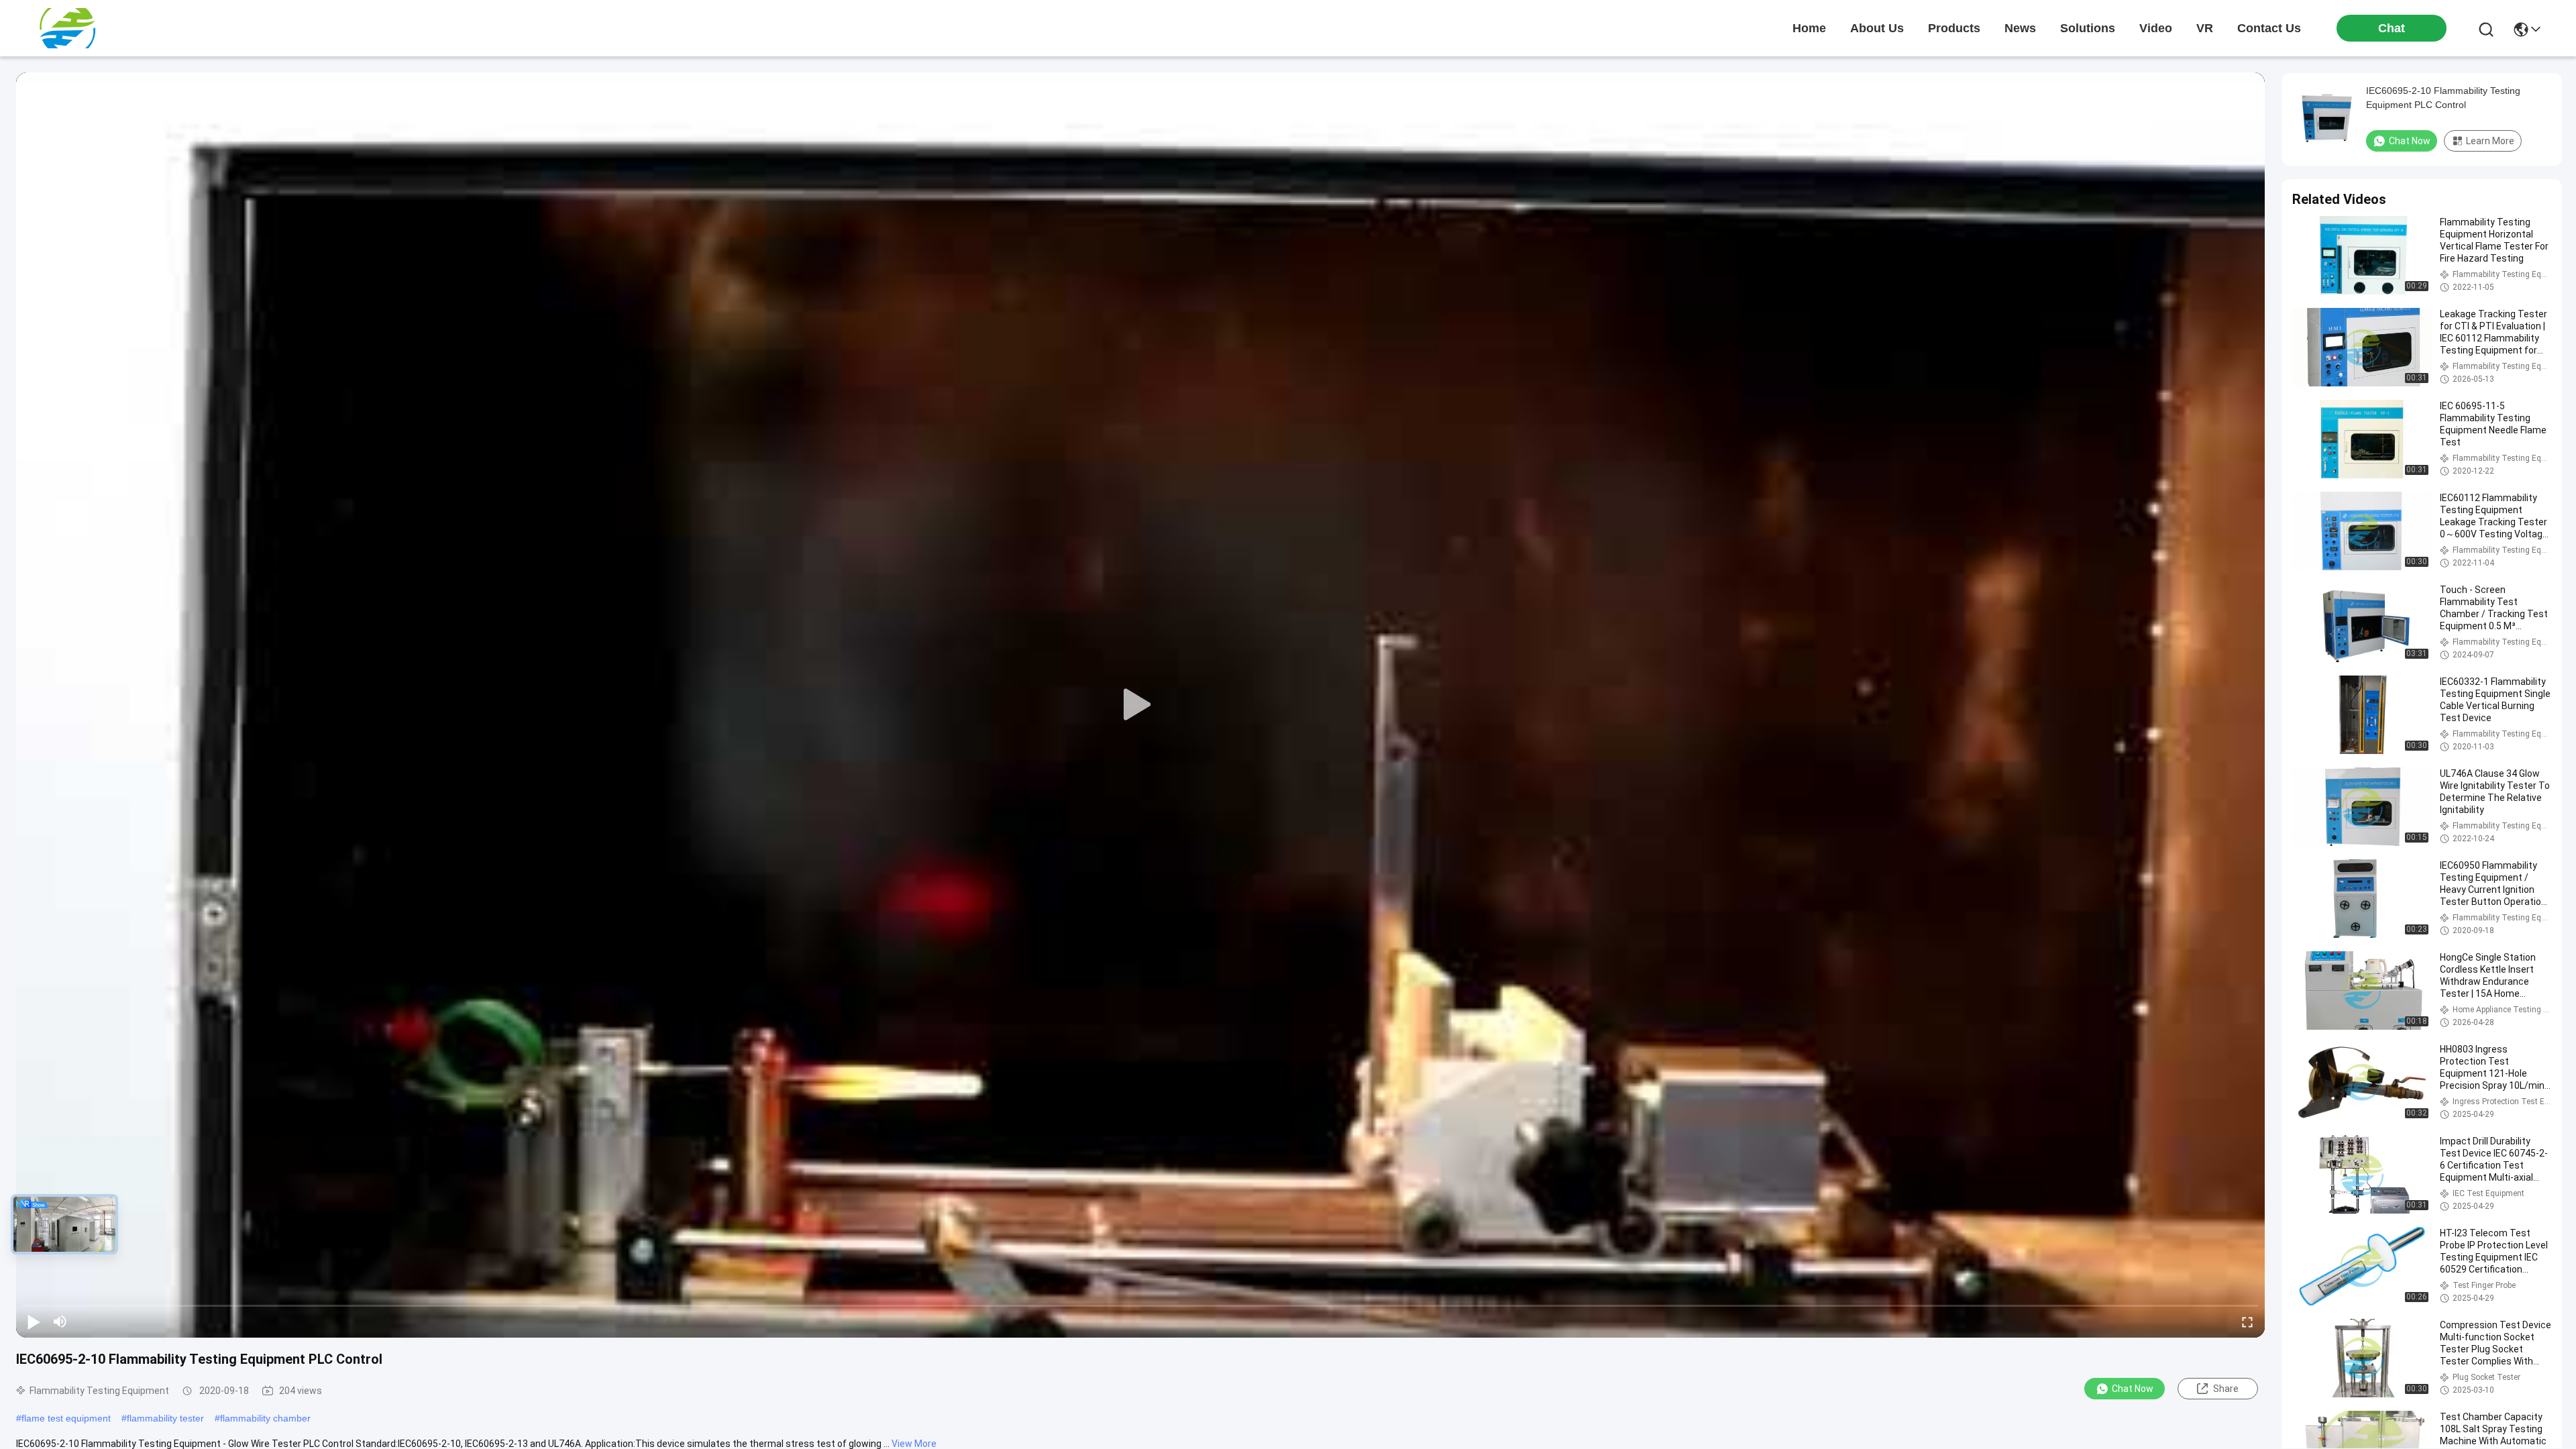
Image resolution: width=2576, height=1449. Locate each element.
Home (1809, 28)
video (2156, 28)
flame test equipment (66, 1418)
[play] (1140, 705)
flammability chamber (265, 1418)
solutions (2088, 28)
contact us (2269, 28)
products (1954, 28)
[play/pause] (34, 1322)
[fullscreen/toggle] (2247, 1322)
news (2020, 28)
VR (2205, 28)
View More (914, 1444)
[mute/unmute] (60, 1322)
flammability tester (165, 1418)
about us (1877, 28)
